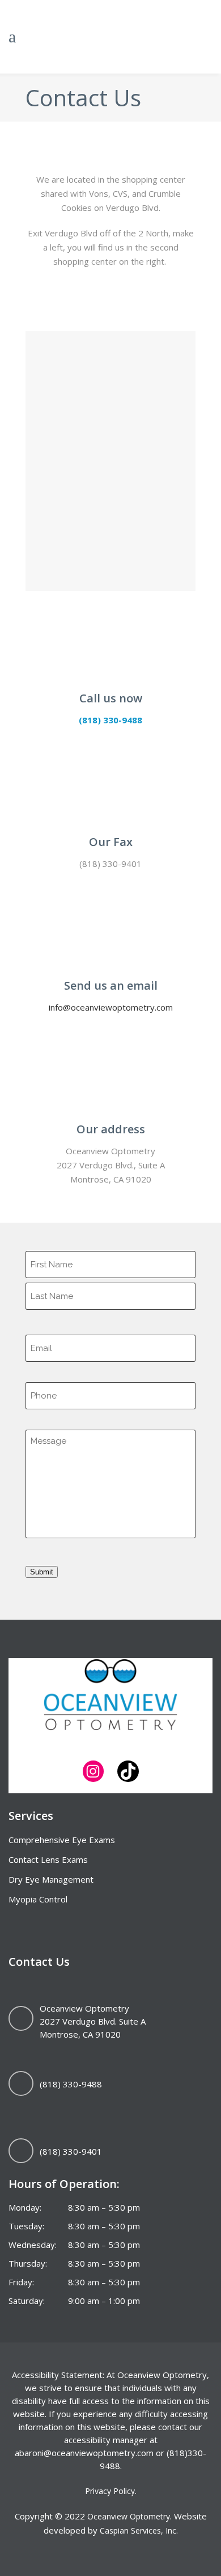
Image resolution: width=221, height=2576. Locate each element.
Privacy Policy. (111, 2491)
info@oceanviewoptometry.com (111, 1007)
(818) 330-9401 (71, 2151)
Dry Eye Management (51, 1879)
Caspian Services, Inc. (139, 2530)
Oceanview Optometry (129, 2516)
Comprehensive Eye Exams (62, 1840)
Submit (42, 1572)
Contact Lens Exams (48, 1859)
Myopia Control (38, 1899)
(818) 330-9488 (110, 720)
